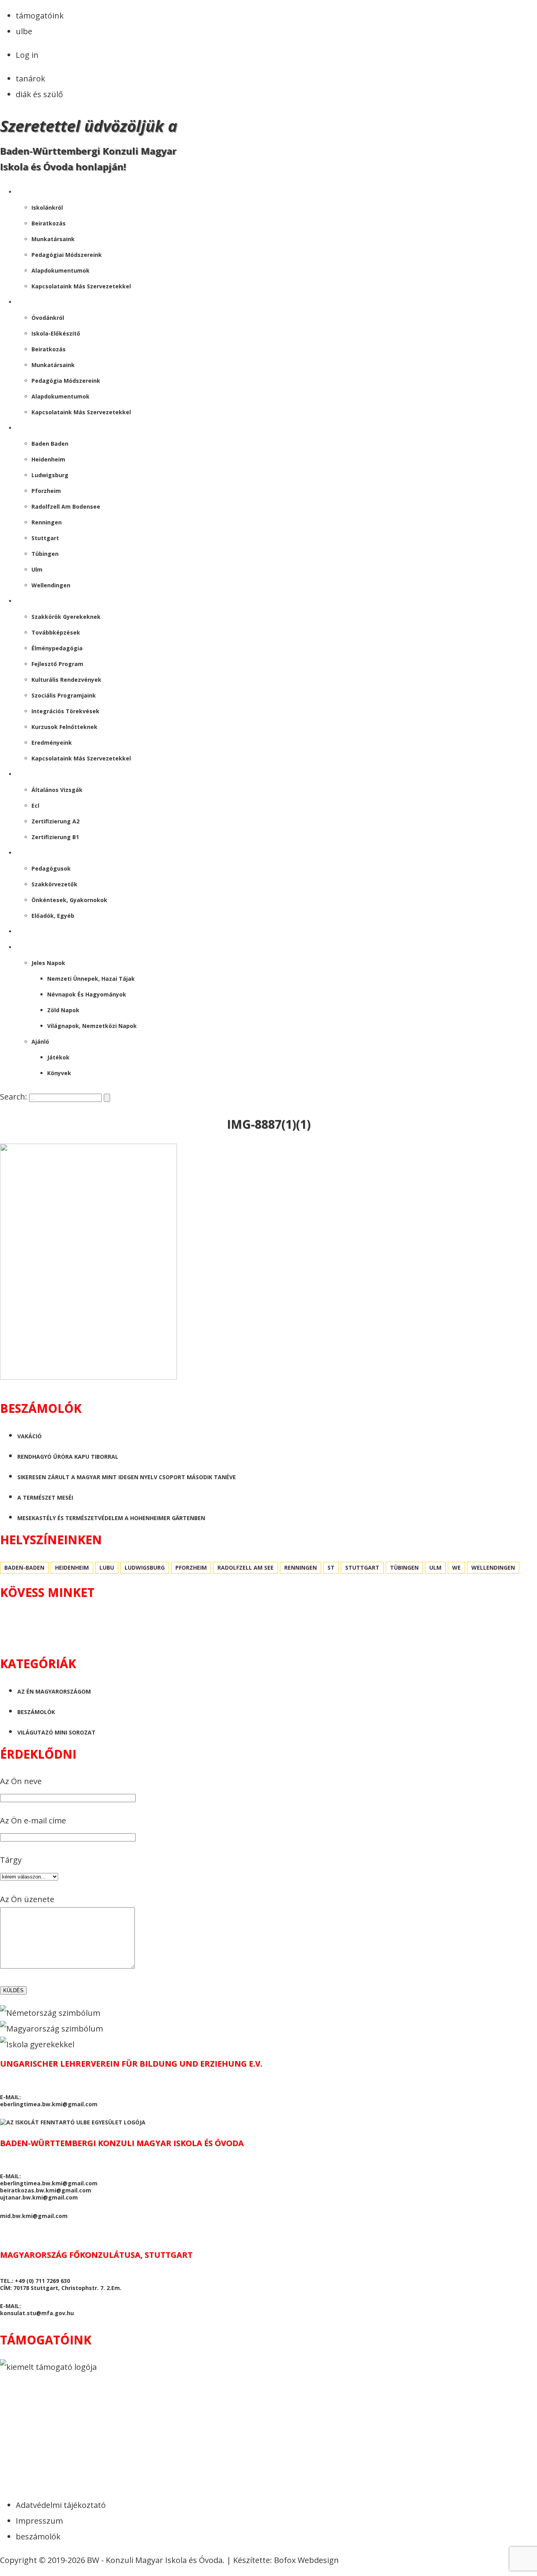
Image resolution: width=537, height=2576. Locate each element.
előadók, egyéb (53, 916)
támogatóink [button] (40, 16)
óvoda (26, 302)
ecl (35, 805)
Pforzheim (46, 491)
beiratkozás (49, 223)
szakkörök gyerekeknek (66, 617)
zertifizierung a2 (55, 821)
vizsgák (27, 774)
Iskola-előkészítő (56, 333)
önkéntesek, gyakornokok (69, 900)
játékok (58, 1057)
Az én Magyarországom (54, 1691)
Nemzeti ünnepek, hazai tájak (91, 979)
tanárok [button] (30, 78)
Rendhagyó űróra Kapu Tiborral (68, 1457)
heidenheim (48, 459)
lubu (107, 1568)
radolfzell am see (246, 1568)
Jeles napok (48, 963)
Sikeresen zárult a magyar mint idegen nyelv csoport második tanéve (127, 1477)
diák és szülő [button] (39, 94)
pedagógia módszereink (66, 381)
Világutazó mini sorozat (56, 1732)
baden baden (50, 444)
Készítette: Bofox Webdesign (286, 2560)
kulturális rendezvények (66, 680)
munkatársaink (53, 239)
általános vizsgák (57, 790)
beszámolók (35, 931)
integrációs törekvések (65, 711)
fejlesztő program (57, 664)
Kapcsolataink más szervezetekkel (81, 412)
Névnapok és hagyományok (87, 994)
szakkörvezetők (54, 884)
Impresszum (39, 2521)
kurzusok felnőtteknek (64, 727)
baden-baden (24, 1568)
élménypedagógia (57, 648)
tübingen (45, 554)
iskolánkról (47, 208)
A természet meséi (45, 1497)
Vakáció (29, 1436)
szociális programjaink (64, 695)
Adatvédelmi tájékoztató (61, 2505)
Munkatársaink (53, 365)
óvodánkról (48, 318)
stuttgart (45, 538)
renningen (47, 522)
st (331, 1568)
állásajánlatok (41, 853)
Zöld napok (63, 1010)
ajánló (40, 1042)
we (456, 1568)
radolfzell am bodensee (66, 507)
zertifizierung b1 (55, 837)
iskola (26, 192)
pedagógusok (51, 868)
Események (32, 601)
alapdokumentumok (61, 270)
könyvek (59, 1073)
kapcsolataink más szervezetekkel (81, 286)
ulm (37, 569)
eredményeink (52, 743)
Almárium (31, 947)
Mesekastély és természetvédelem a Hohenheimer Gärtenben (111, 1518)
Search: (15, 1097)
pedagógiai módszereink (67, 255)
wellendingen (51, 585)
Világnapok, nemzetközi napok (92, 1026)
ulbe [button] (24, 31)
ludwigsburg (50, 475)
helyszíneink (35, 428)
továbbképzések (56, 632)
